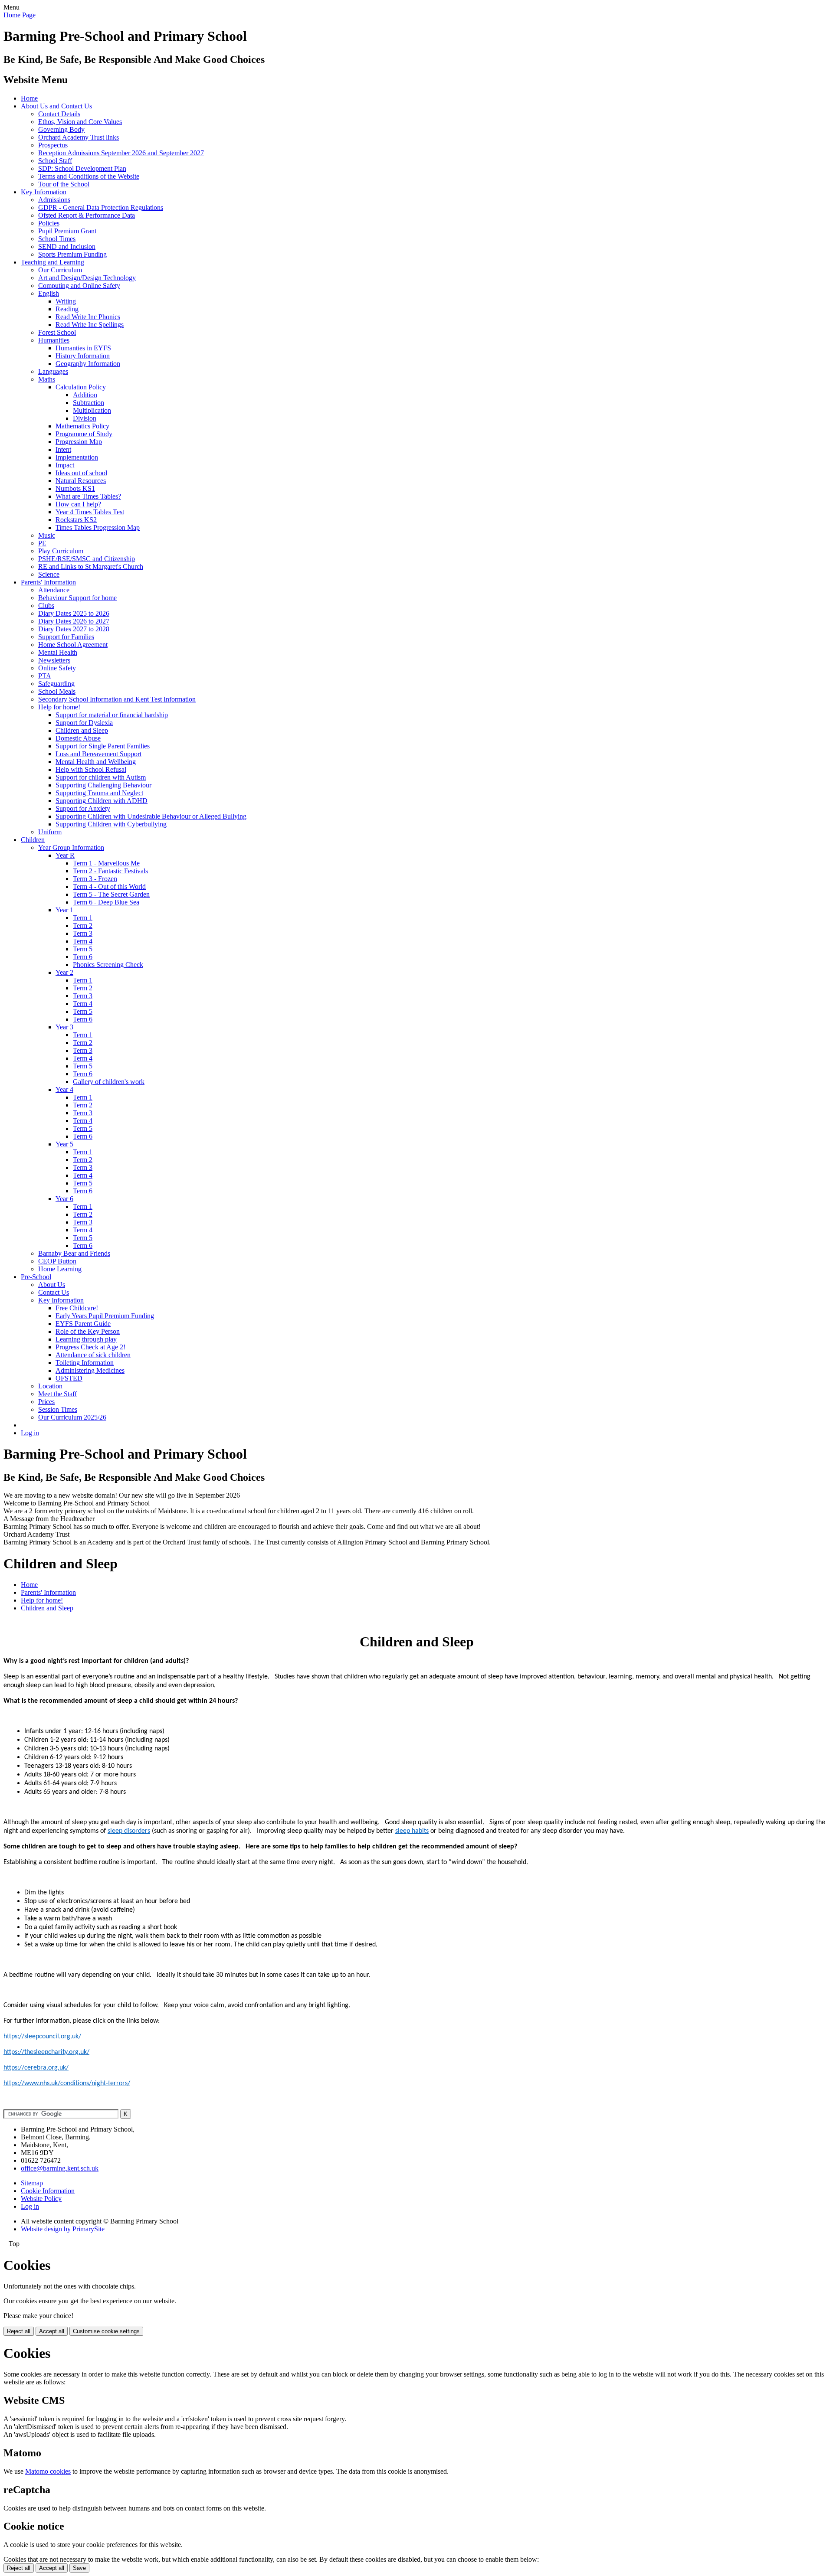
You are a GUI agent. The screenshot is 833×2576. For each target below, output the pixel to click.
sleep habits (412, 1831)
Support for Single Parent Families (103, 746)
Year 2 (64, 972)
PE (42, 543)
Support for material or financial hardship (112, 715)
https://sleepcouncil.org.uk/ (42, 2037)
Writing (66, 301)
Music (47, 535)
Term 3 (83, 933)
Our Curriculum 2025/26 (72, 1417)
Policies (49, 223)
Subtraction (89, 403)
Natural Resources (81, 481)
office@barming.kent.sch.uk (60, 2168)
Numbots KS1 (75, 488)
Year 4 (64, 1089)
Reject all (19, 2331)
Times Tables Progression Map (98, 527)
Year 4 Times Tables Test (90, 512)
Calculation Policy (81, 387)
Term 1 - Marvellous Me (106, 863)
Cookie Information (48, 2191)
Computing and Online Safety (79, 286)
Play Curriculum (61, 551)
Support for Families (66, 637)
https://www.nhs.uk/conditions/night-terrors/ (67, 2083)
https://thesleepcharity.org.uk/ (46, 2052)
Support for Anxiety (83, 808)
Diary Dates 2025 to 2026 (74, 613)
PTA (45, 676)
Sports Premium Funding (72, 254)
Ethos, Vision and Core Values (80, 122)
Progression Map (79, 442)
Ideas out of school (81, 473)
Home (29, 98)
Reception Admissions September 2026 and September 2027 (121, 153)
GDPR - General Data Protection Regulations (101, 207)
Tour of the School (64, 184)
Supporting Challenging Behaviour (103, 785)
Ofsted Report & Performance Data (87, 215)
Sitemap (32, 2183)
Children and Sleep (82, 730)
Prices (46, 1402)
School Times (57, 239)
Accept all (52, 2331)
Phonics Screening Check (108, 965)
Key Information (44, 192)
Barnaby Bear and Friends (74, 1253)
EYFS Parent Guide (83, 1324)
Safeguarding (56, 684)
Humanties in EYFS (83, 348)
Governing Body (61, 129)
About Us (52, 1285)
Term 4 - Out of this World (109, 886)
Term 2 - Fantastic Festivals (110, 871)
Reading (67, 309)
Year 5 (64, 1144)
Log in (30, 1433)
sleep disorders (129, 1831)
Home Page (20, 15)
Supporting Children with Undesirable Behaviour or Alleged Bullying (151, 816)
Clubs (46, 606)
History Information (83, 356)
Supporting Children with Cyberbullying (111, 824)
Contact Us (54, 1292)
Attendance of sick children (93, 1355)
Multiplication (92, 410)
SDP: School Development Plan (82, 168)
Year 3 (64, 1027)
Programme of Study (84, 434)
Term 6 (83, 957)
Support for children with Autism (101, 777)
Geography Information (88, 364)
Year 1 (64, 910)
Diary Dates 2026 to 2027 (74, 621)
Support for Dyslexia (84, 723)
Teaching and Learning (52, 262)
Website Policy (41, 2199)
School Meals (57, 691)
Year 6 (64, 1199)
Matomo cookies (48, 2471)
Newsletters (54, 660)
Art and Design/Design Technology (87, 278)
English (49, 293)
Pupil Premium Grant (67, 231)
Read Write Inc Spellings (90, 325)
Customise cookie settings (106, 2331)
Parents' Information (48, 582)
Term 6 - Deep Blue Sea (106, 902)
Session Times (58, 1409)
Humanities (54, 340)
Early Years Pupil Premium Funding (105, 1316)
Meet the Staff (57, 1394)
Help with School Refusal (91, 769)
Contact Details (59, 114)
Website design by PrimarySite (63, 2229)
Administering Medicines (90, 1370)
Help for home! (59, 707)
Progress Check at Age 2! (90, 1347)
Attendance (54, 590)
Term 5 (83, 949)
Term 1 (83, 918)
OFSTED (69, 1378)
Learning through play (86, 1339)
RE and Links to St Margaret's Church (91, 566)
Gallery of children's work (109, 1082)
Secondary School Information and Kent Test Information (117, 699)
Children (33, 840)
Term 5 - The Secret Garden (111, 894)
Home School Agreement (73, 645)
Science (49, 574)
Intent (63, 449)
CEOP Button (57, 1261)
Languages (53, 371)
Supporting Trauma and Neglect (99, 793)
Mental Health (58, 652)
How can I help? (78, 504)
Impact (65, 465)
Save (79, 2568)
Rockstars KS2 (76, 520)
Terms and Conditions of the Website (89, 176)
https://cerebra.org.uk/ (36, 2068)
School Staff (55, 161)
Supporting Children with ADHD (102, 801)
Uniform (50, 832)
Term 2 (83, 926)
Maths (47, 379)
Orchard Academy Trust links (79, 137)
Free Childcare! (77, 1308)
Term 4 (83, 941)
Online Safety (57, 668)
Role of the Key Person (88, 1331)
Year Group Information (71, 847)
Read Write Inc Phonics (88, 317)
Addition (85, 395)
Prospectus (53, 145)
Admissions (54, 200)
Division (85, 418)
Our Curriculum (60, 270)
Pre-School (36, 1277)
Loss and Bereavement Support (98, 754)
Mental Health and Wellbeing (96, 762)
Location (50, 1386)
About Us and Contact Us (56, 106)
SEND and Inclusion (67, 246)
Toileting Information (85, 1363)
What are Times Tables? (88, 496)
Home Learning (60, 1269)
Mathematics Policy (82, 426)
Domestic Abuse (78, 738)
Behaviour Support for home (77, 598)
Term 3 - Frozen (95, 879)
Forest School (57, 332)
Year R (65, 855)
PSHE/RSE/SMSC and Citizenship (87, 559)
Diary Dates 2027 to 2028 (74, 629)
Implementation (77, 457)
